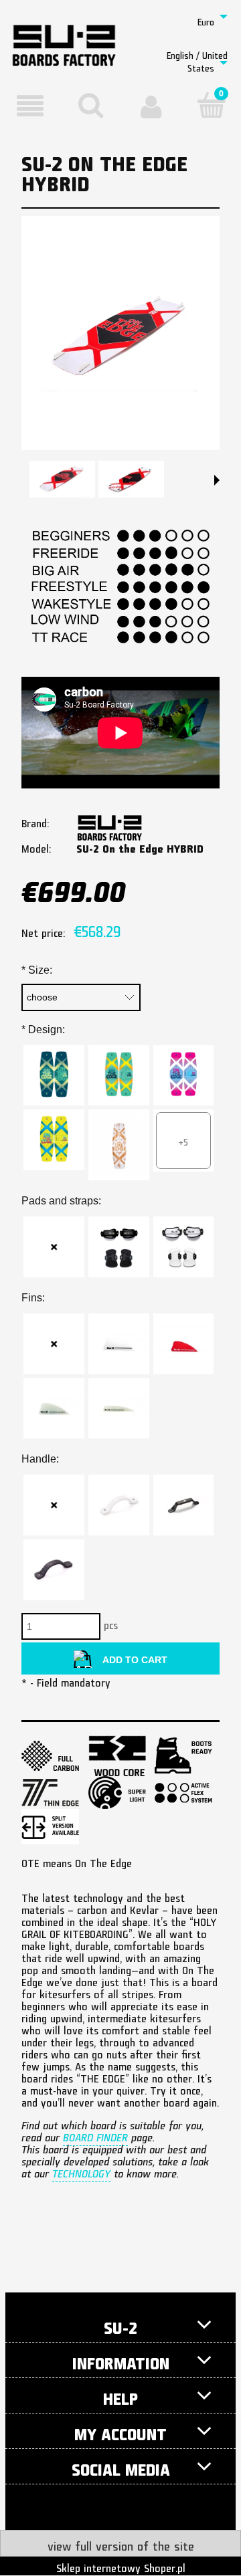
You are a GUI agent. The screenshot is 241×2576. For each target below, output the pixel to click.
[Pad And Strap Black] (119, 1247)
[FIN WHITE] (119, 1344)
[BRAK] (54, 1247)
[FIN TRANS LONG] (119, 1409)
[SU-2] (110, 823)
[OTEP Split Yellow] (54, 1140)
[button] (30, 106)
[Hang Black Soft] (54, 1570)
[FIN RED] (184, 1344)
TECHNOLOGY (81, 2171)
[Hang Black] (184, 1505)
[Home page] (64, 35)
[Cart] (211, 105)
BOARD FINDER (95, 2135)
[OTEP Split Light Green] (119, 1076)
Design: (43, 1030)
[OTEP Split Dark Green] (54, 1076)
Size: (37, 970)
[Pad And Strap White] (184, 1247)
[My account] (151, 106)
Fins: (33, 1298)
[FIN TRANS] (54, 1409)
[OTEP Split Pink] (184, 1076)
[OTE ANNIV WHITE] (119, 1145)
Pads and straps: (61, 1201)
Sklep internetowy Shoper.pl (121, 2566)
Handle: (40, 1459)
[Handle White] (119, 1505)
